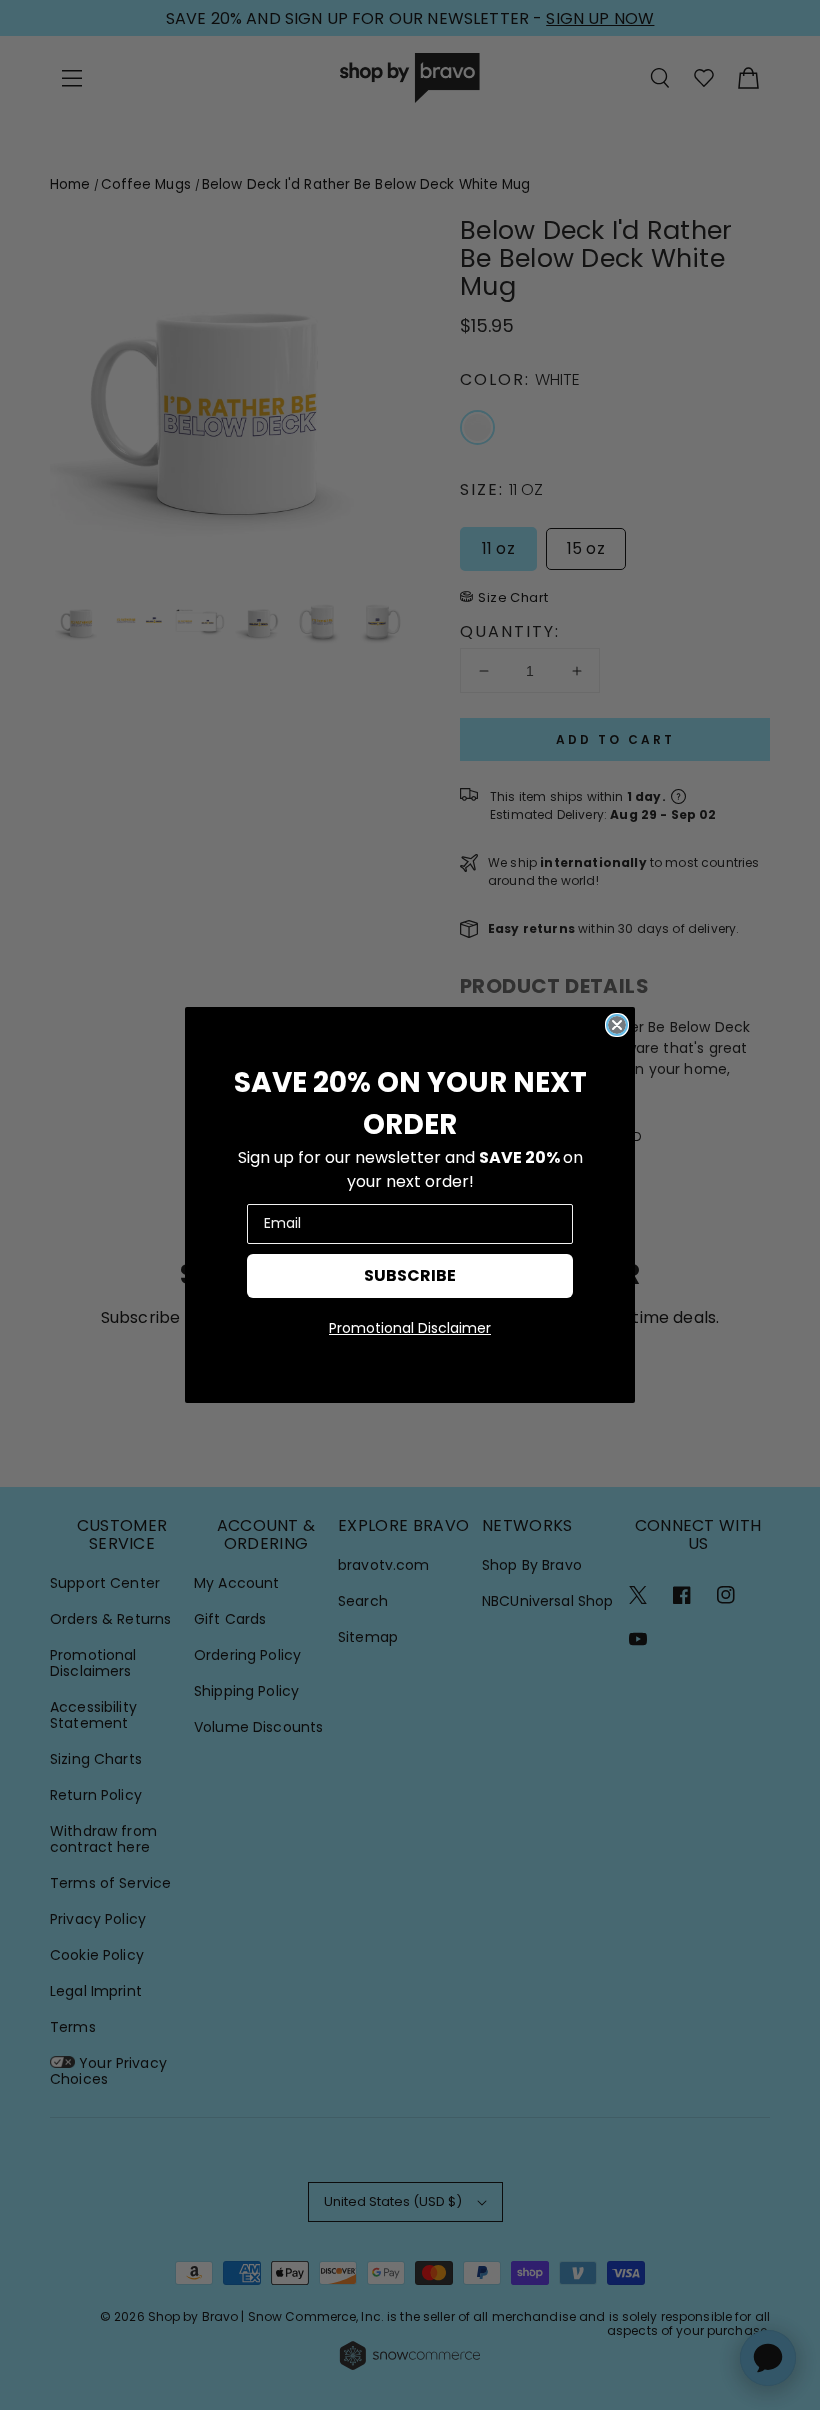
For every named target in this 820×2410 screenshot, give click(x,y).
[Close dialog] (617, 1025)
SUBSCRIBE (410, 1275)
